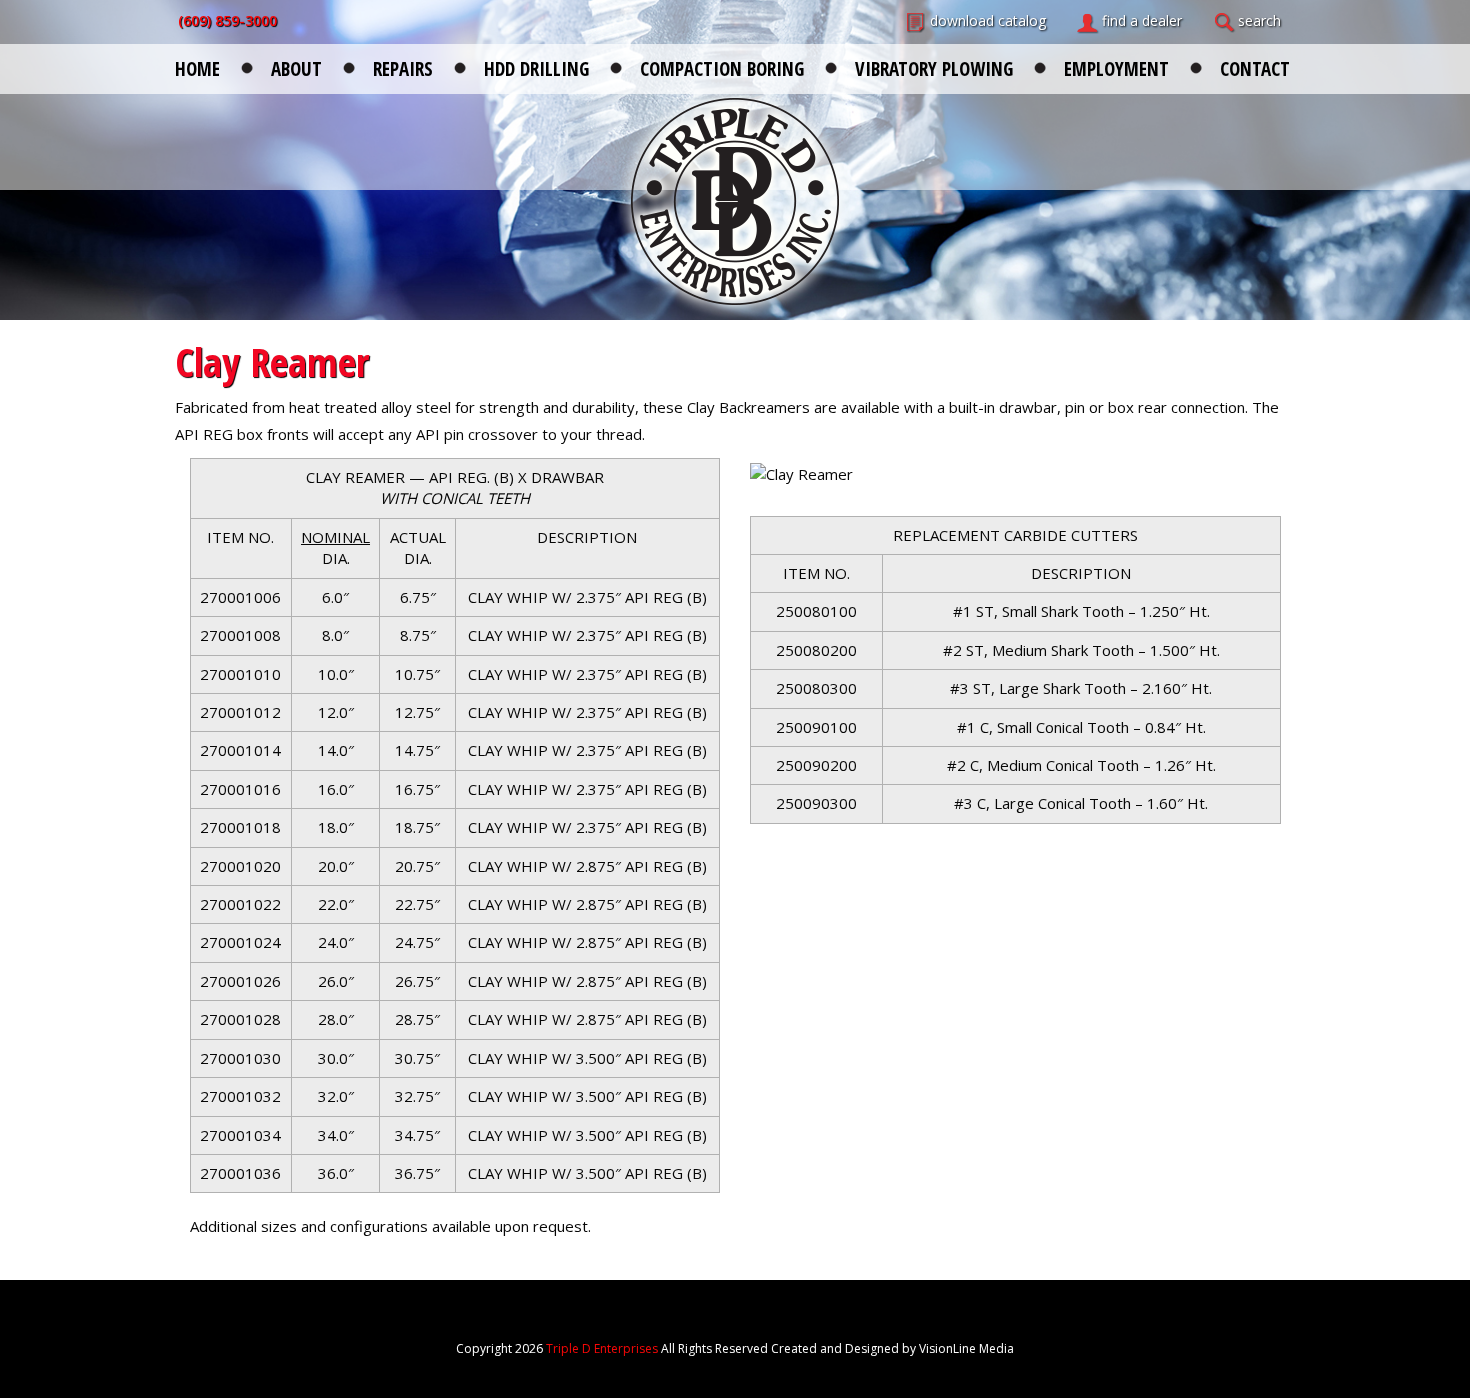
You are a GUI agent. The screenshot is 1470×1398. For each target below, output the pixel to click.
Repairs (403, 67)
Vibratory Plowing (934, 67)
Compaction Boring (722, 67)
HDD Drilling (536, 67)
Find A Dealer (1142, 20)
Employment (1116, 67)
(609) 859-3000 (227, 20)
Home (197, 67)
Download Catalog (988, 20)
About (296, 67)
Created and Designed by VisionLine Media (892, 1348)
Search (1259, 20)
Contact (1255, 67)
